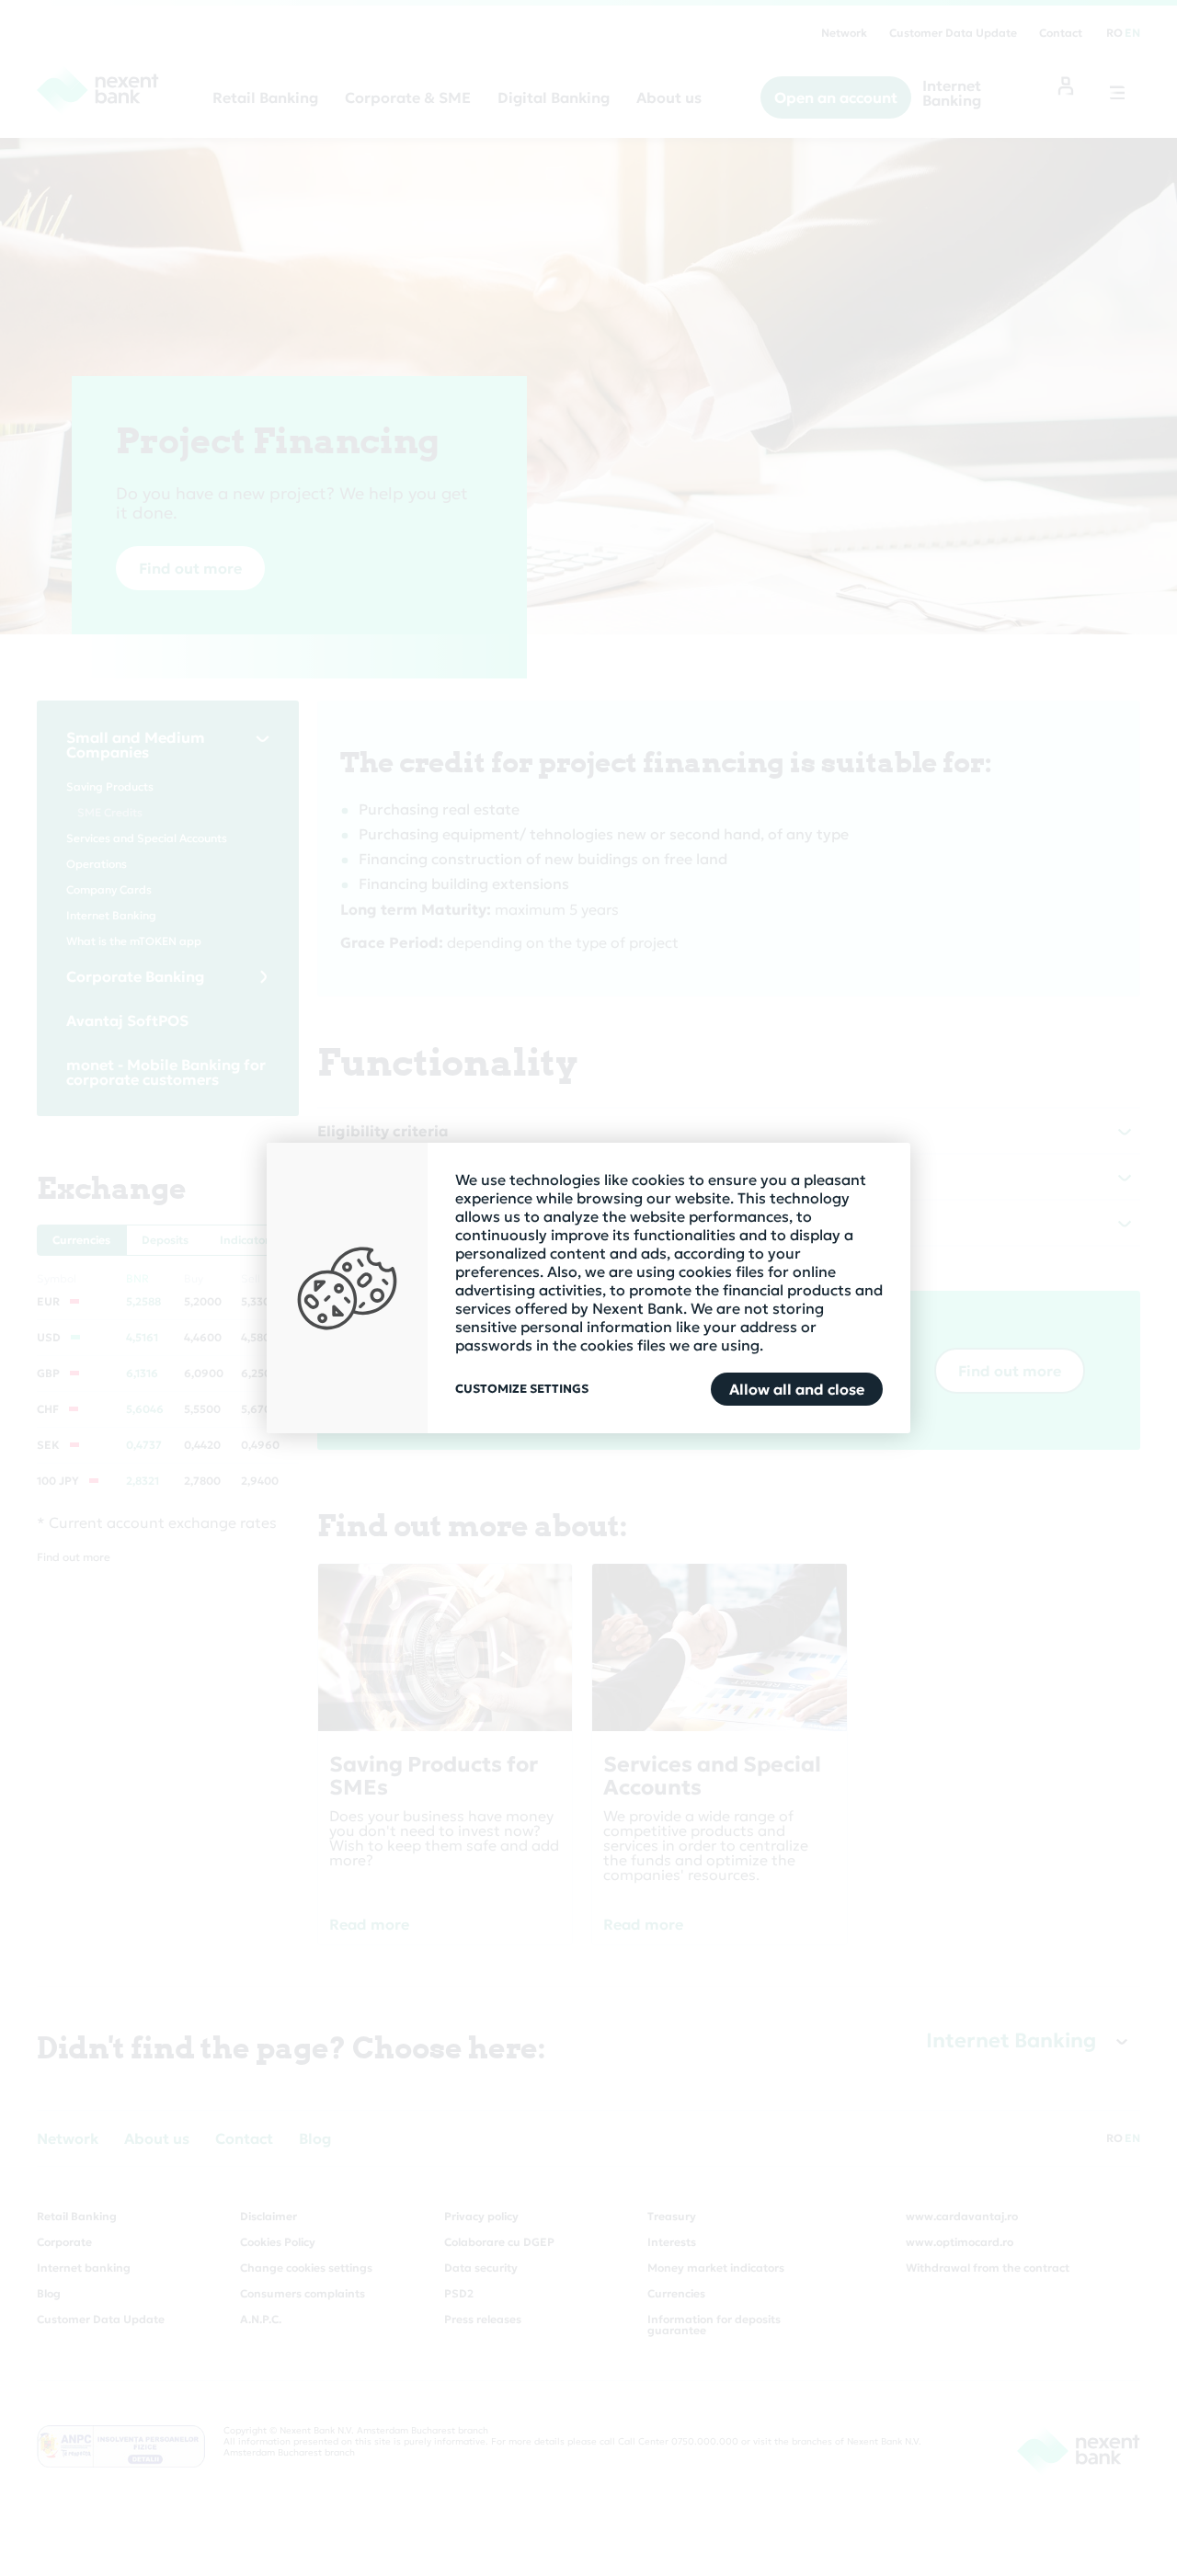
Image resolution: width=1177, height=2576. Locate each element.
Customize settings (522, 1389)
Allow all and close (797, 1389)
